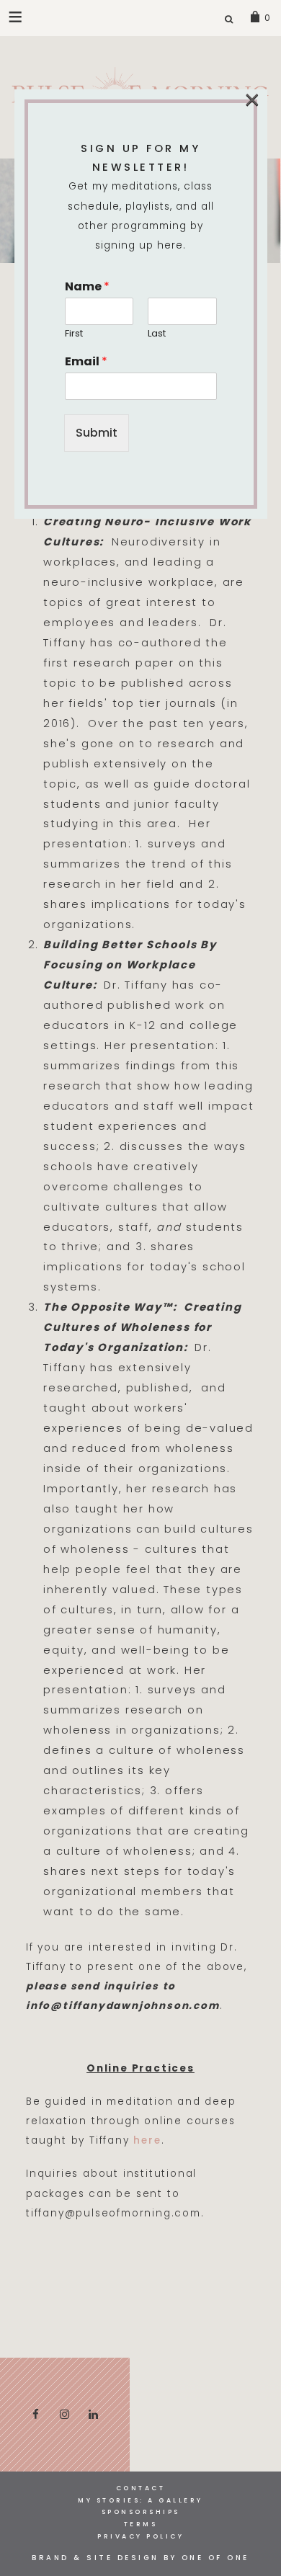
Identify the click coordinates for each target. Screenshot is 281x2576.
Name (87, 287)
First (74, 334)
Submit (97, 433)
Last (157, 334)
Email (86, 362)
